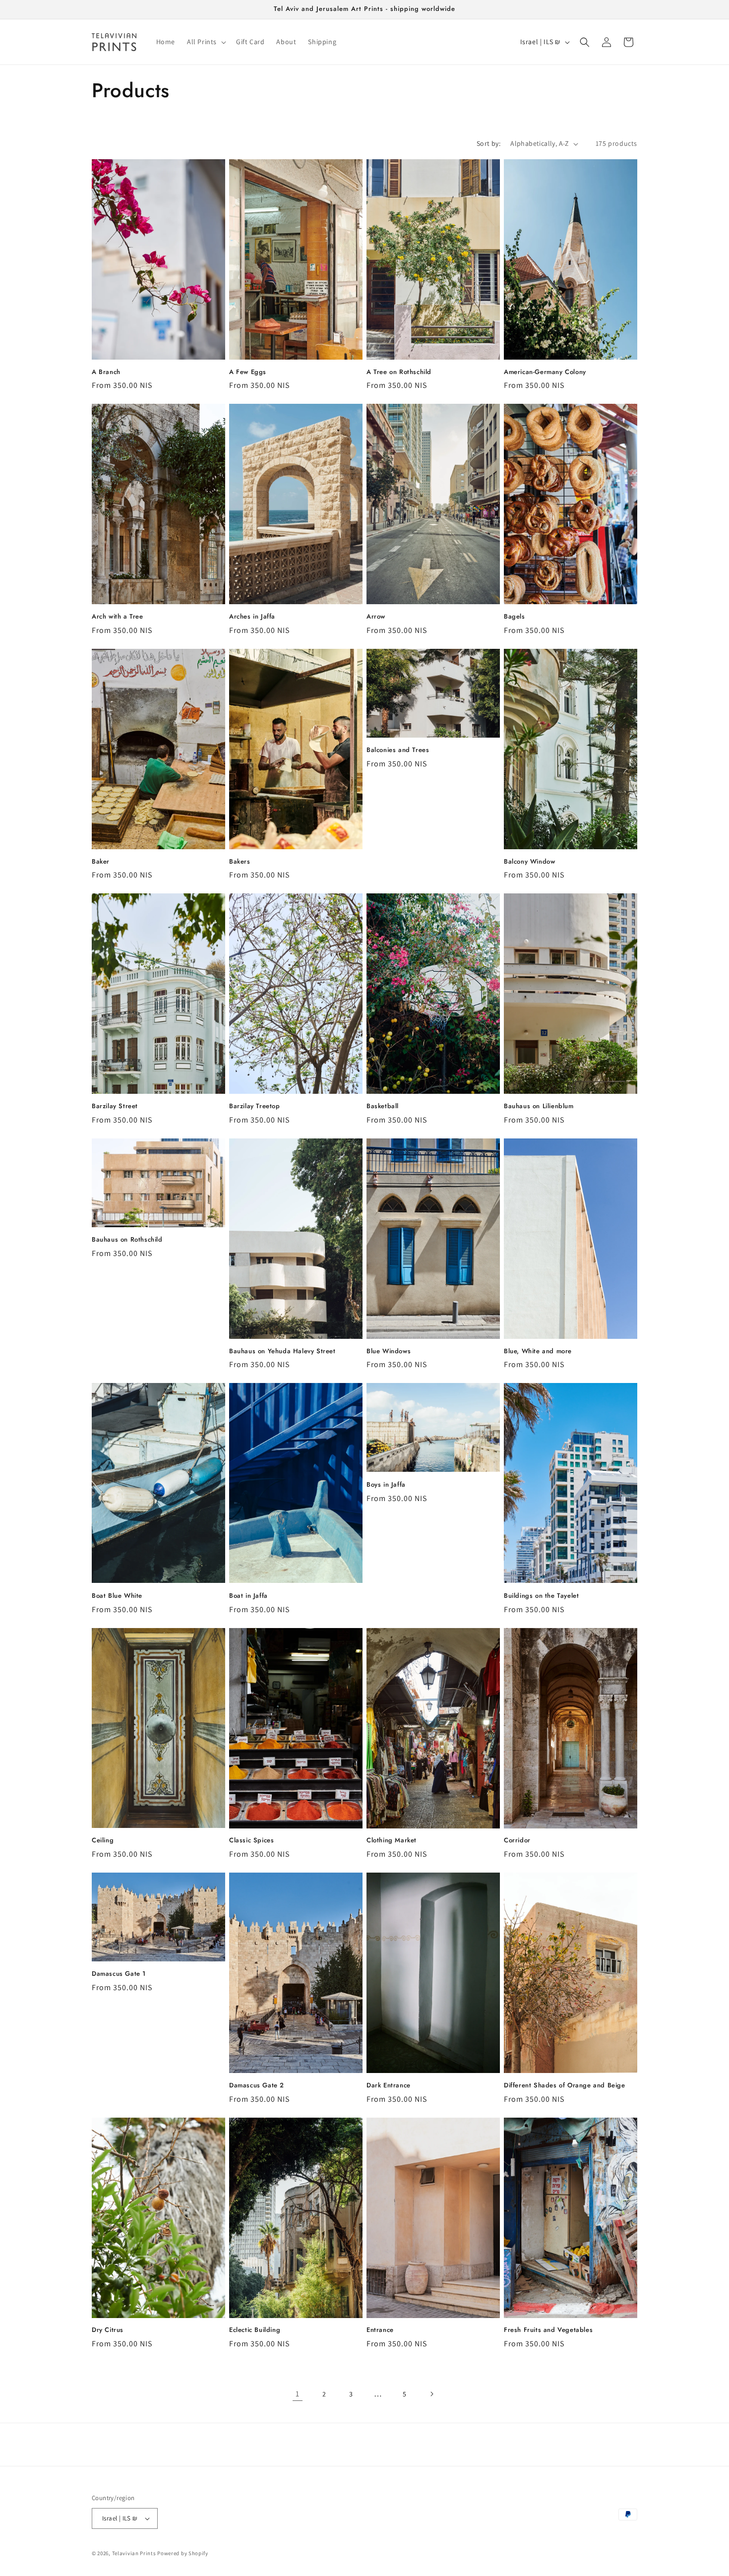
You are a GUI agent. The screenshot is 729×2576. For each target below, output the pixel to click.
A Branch (106, 372)
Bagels (515, 617)
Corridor (517, 1841)
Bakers (240, 862)
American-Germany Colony (545, 372)
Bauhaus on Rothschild (127, 1240)
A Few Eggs (248, 372)
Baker (101, 862)
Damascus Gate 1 (119, 1974)
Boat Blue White (117, 1596)
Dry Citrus (108, 2330)
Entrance (380, 2330)
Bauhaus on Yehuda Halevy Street (282, 1351)
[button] (206, 42)
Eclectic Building (255, 2330)
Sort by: (488, 143)
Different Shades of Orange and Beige (565, 2086)
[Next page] (431, 2394)
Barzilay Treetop (255, 1106)
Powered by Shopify (183, 2553)
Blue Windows (389, 1351)
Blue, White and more (538, 1351)
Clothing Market (392, 1841)
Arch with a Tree (118, 617)
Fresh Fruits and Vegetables (548, 2330)
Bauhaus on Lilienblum (539, 1106)
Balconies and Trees (398, 750)
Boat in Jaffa (248, 1596)
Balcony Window (529, 862)
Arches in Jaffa (252, 617)
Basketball (383, 1106)
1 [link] (298, 2394)
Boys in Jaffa (386, 1485)
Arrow (376, 617)
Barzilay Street (115, 1106)
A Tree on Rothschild (399, 372)
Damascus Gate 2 (257, 2086)
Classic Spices (251, 1841)
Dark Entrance (389, 2086)
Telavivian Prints (134, 2553)
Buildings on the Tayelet (541, 1596)
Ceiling (103, 1841)
